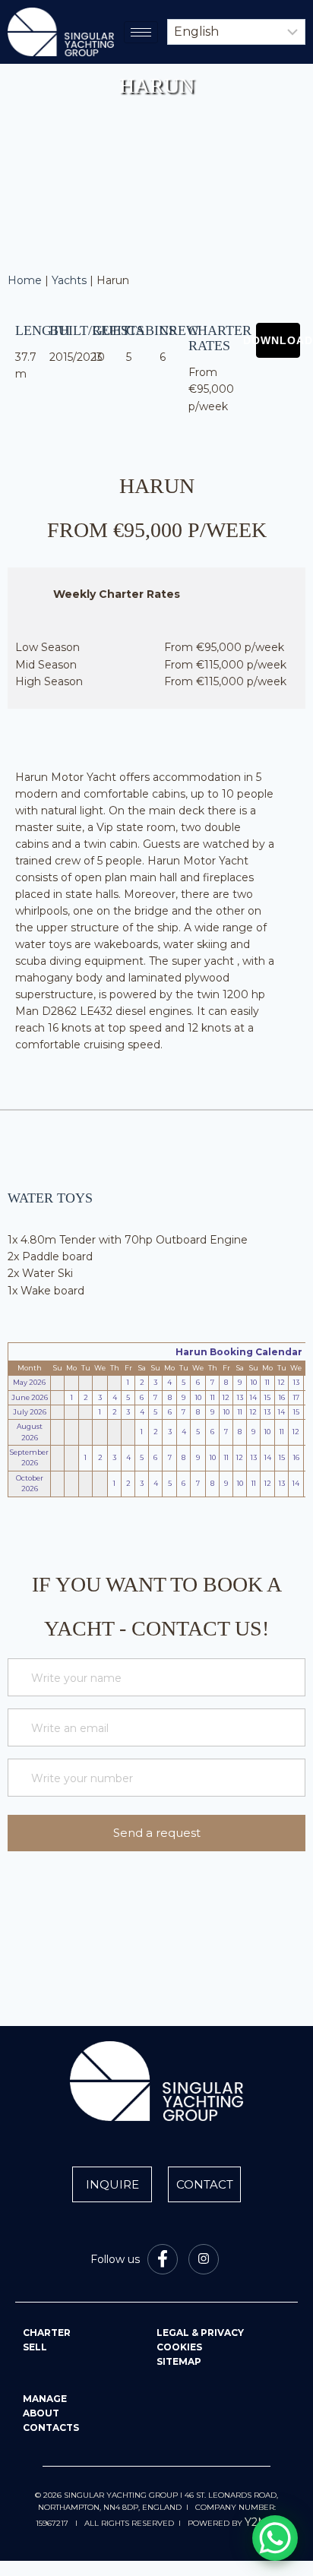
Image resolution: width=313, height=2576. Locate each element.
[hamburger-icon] (141, 32)
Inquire (112, 2184)
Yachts (69, 280)
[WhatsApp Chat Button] (275, 2538)
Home (25, 280)
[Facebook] (163, 2259)
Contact (205, 2184)
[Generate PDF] (278, 340)
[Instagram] (204, 2259)
